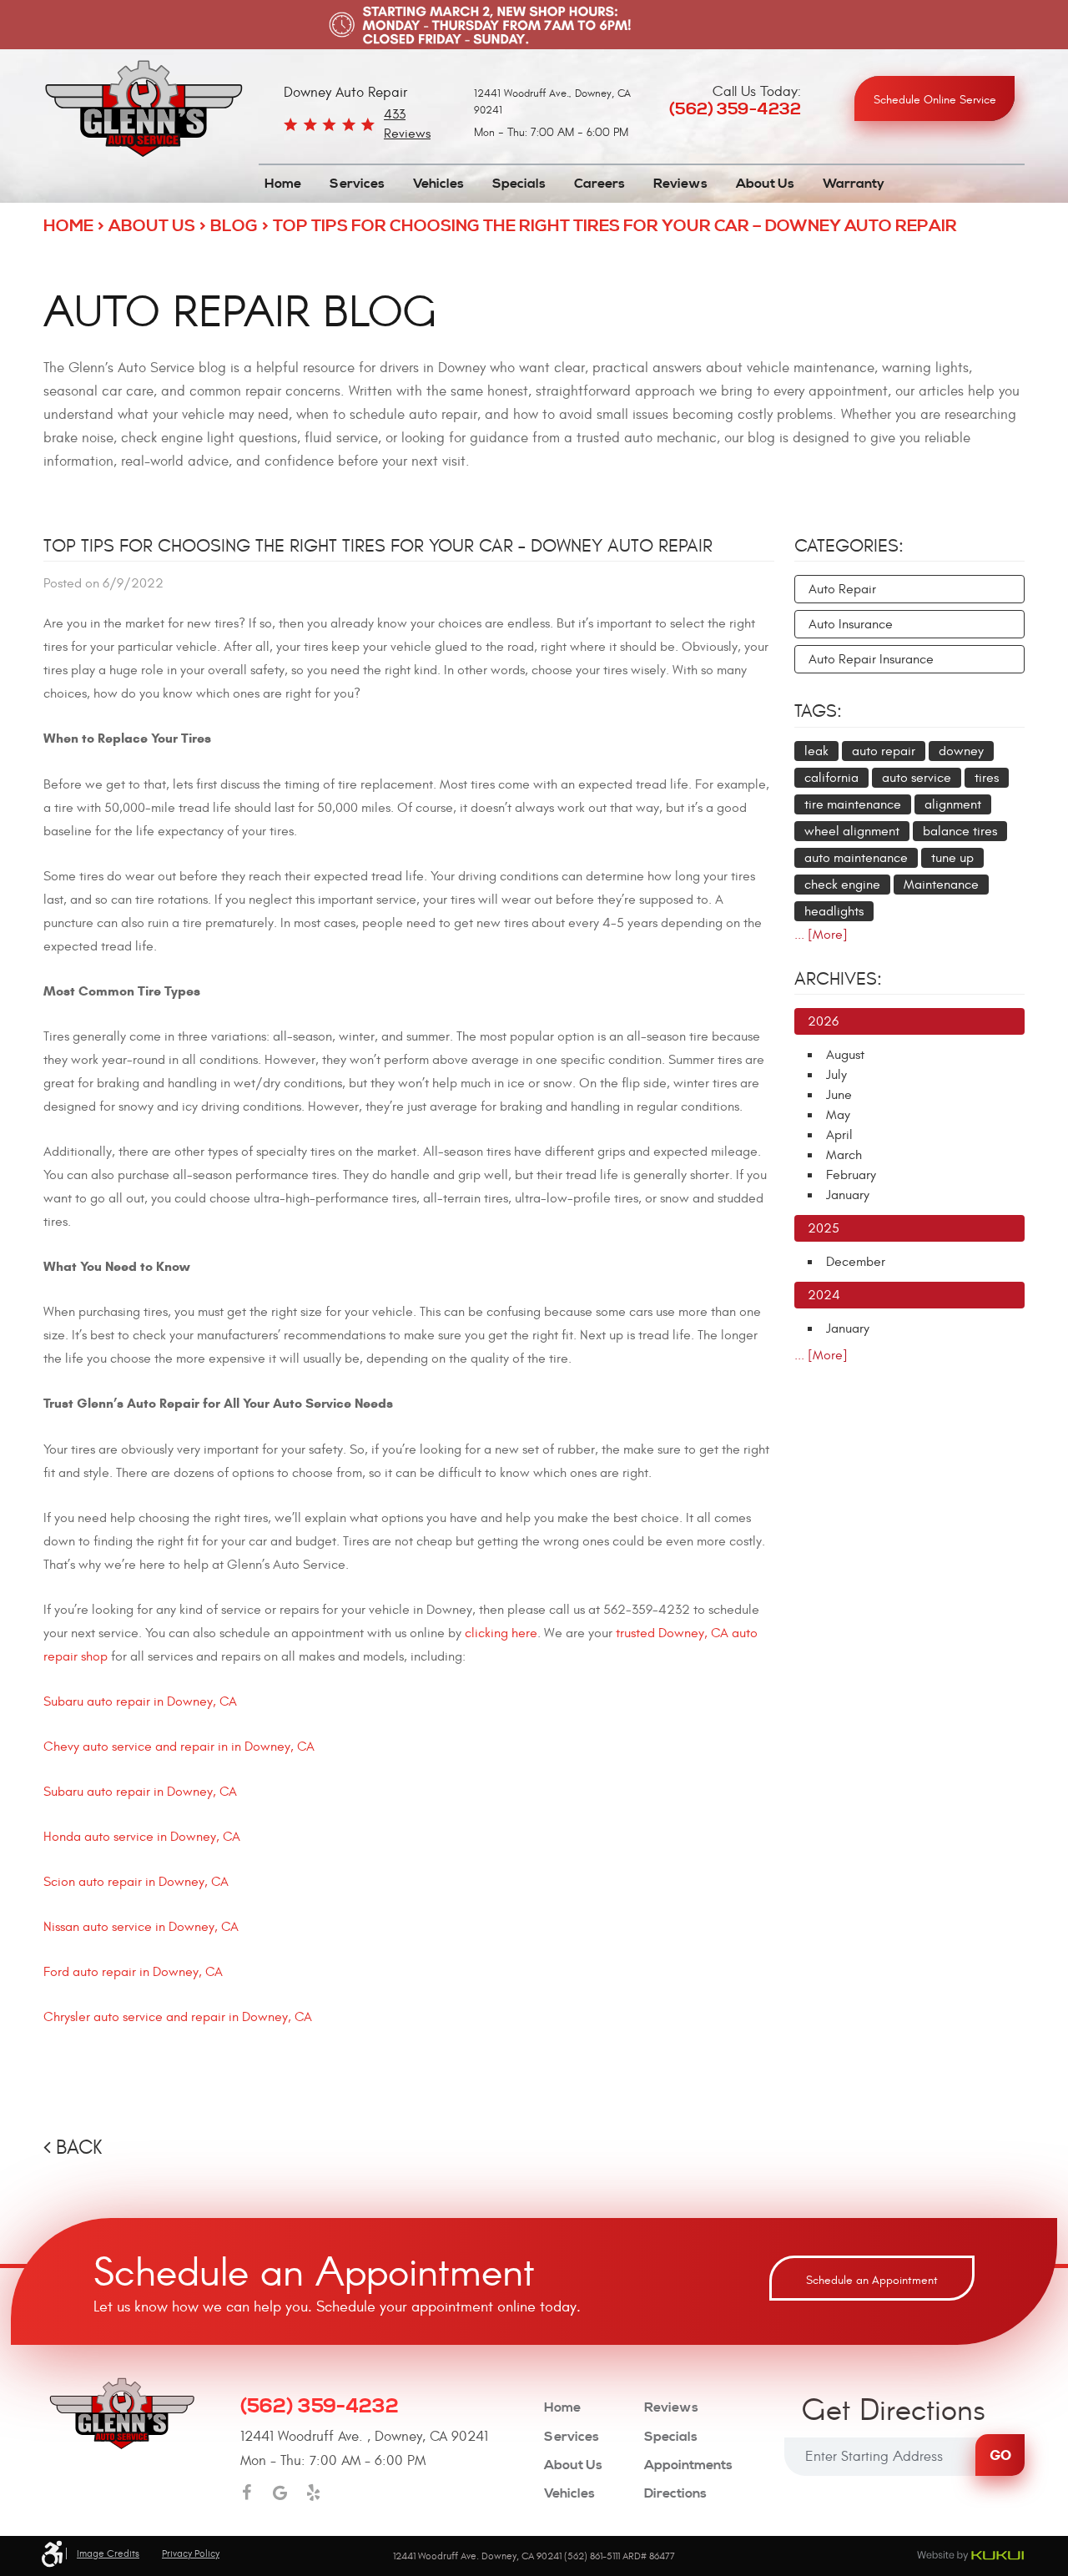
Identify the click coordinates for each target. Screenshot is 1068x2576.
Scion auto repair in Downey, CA (136, 1882)
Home (283, 184)
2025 (824, 1228)
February (851, 1175)
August (845, 1055)
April (839, 1135)
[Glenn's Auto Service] (144, 109)
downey (961, 751)
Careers (599, 184)
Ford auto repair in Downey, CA (133, 1972)
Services (357, 184)
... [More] (821, 935)
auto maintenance (856, 858)
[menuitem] (283, 184)
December (856, 1262)
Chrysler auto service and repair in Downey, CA (178, 2017)
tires (987, 778)
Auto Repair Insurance (871, 659)
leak (816, 751)
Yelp (313, 2493)
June (839, 1095)
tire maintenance (853, 804)
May (838, 1115)
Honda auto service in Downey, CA (142, 1837)
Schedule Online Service (935, 100)
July (836, 1075)
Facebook (246, 2493)
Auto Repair (842, 589)
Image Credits (108, 2553)
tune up (952, 858)
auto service (917, 778)
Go (1000, 2455)
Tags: (818, 711)
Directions (675, 2494)
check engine (842, 885)
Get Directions (894, 2412)
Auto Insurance (851, 624)
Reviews (680, 184)
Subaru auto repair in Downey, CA (140, 1701)
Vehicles (438, 184)
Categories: (849, 546)
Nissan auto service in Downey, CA (141, 1927)
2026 (823, 1021)
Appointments (688, 2465)
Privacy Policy (191, 2553)
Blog (234, 227)
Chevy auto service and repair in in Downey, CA (179, 1747)
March (844, 1155)
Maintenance (941, 885)
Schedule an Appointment (872, 2280)
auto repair (884, 751)
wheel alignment (852, 831)
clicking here (501, 1633)
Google (280, 2493)
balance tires (960, 831)
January (848, 1195)
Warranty (854, 184)
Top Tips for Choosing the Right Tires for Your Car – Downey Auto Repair (615, 227)
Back (79, 2148)
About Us (765, 184)
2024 (824, 1295)
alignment (953, 804)
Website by (970, 2556)
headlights (834, 911)
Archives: (838, 979)
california (831, 778)
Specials (519, 184)
